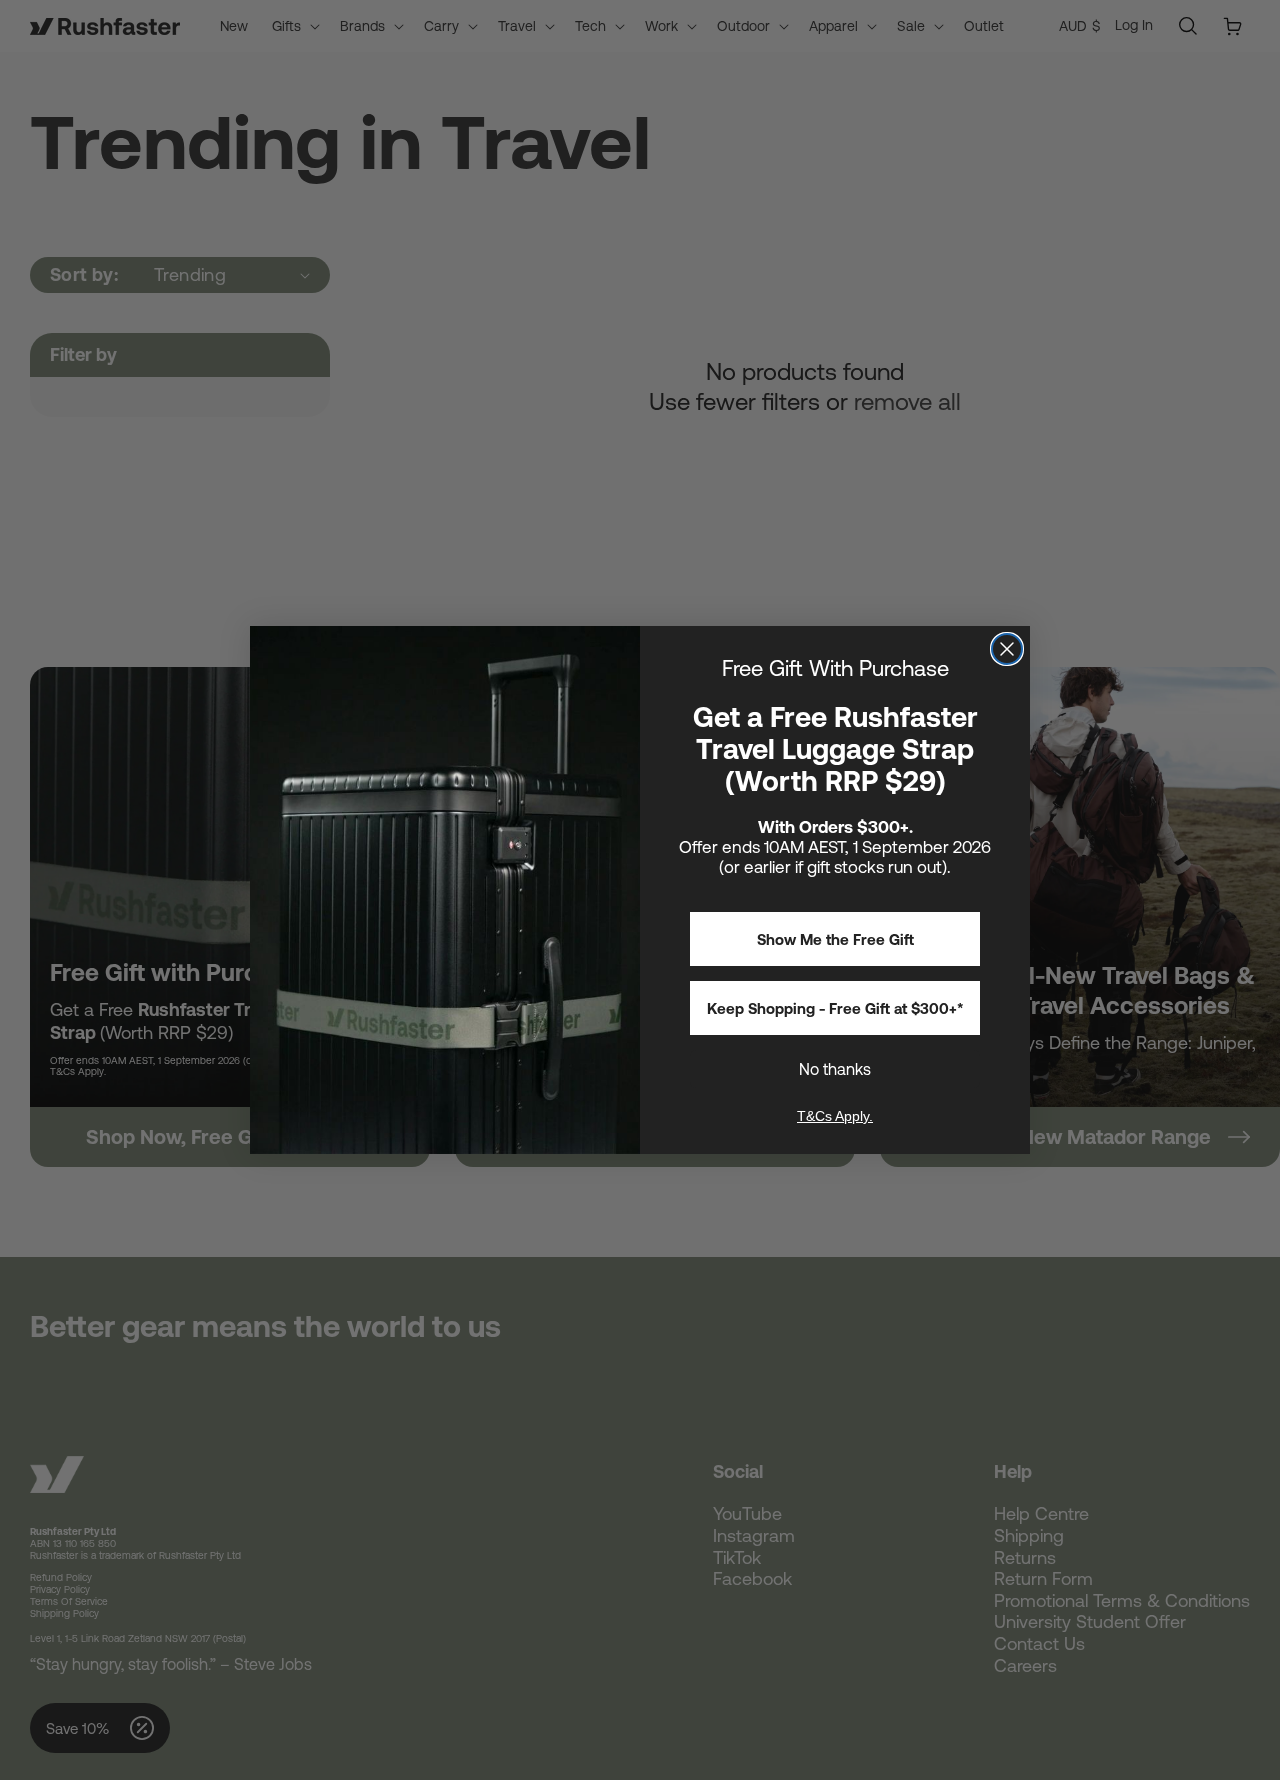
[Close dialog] (1007, 649)
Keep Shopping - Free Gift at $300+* (835, 1008)
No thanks (835, 1069)
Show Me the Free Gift (835, 939)
